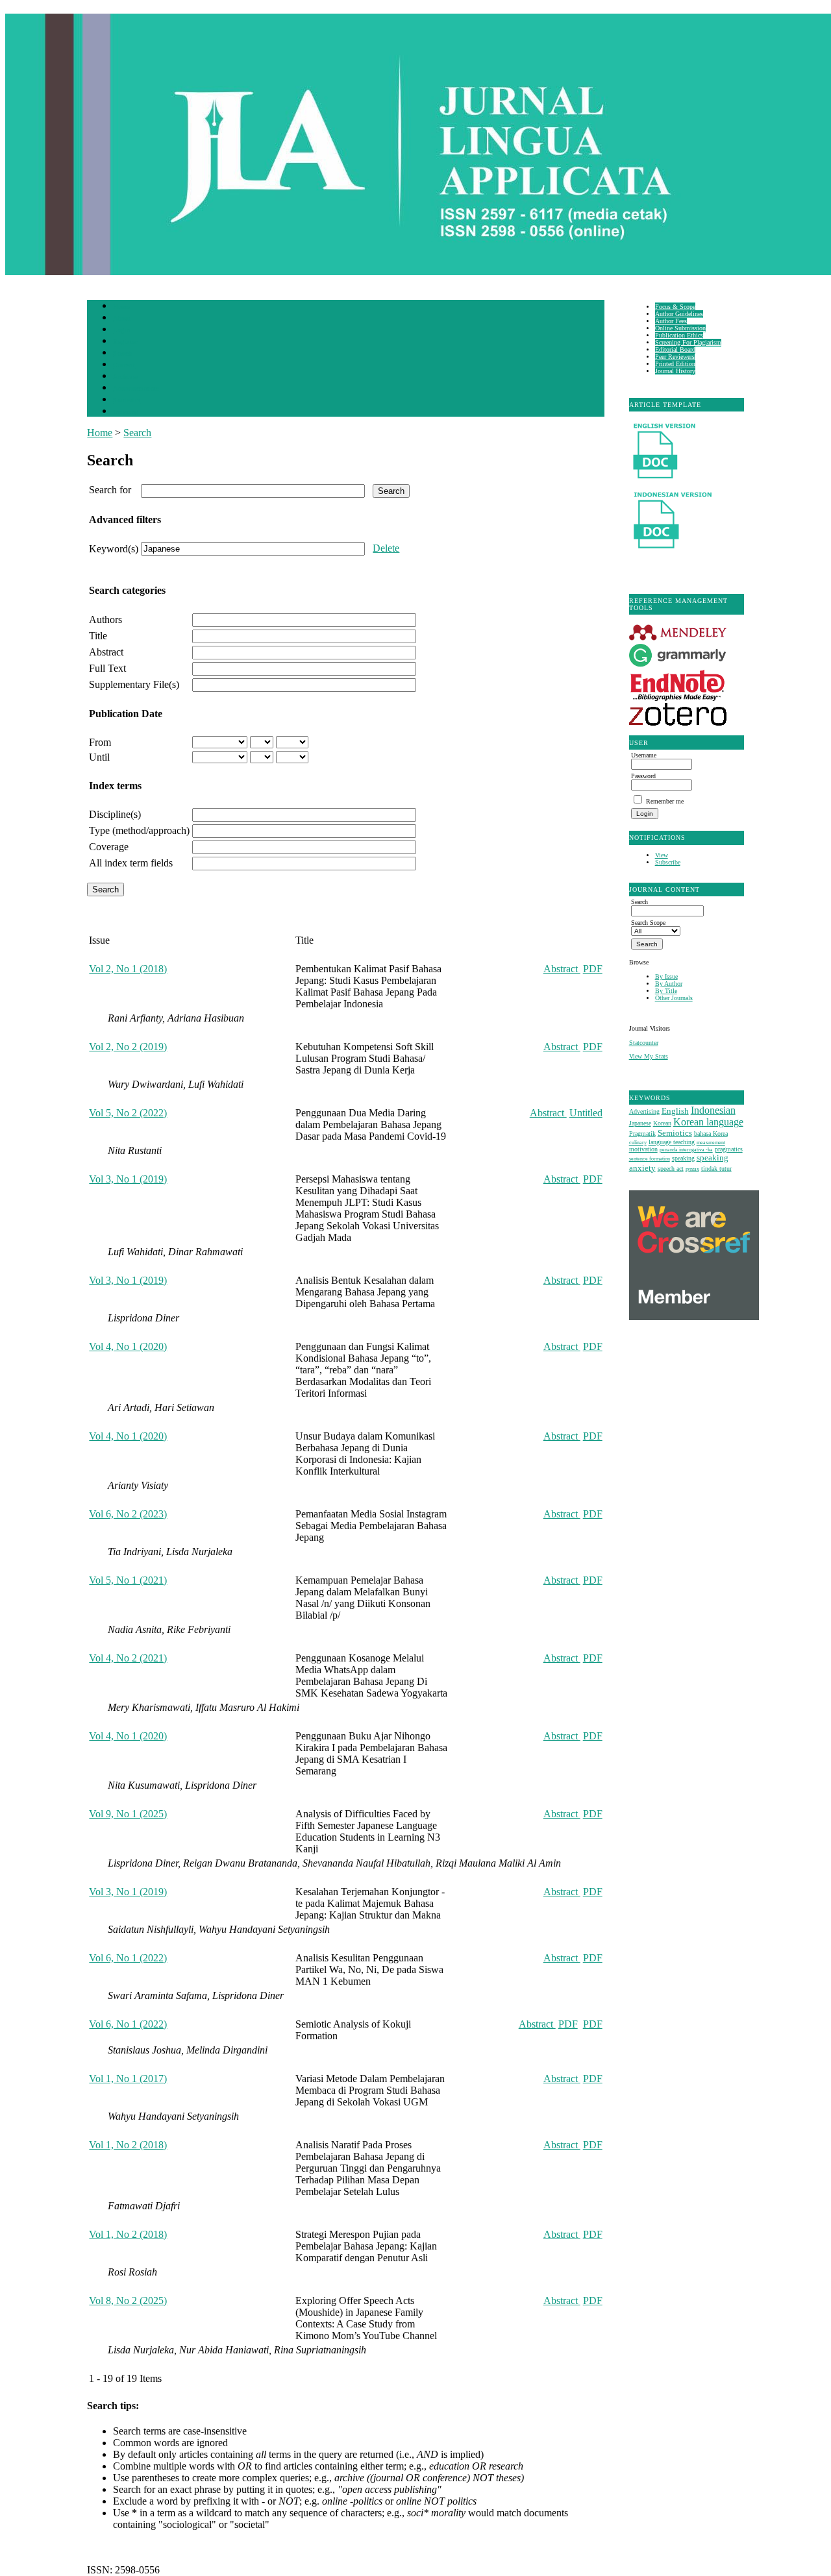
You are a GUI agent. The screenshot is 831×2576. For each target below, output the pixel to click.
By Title (666, 991)
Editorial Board (675, 350)
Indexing (126, 412)
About (122, 318)
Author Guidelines (679, 314)
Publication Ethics (679, 335)
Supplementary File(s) (134, 684)
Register (125, 342)
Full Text (107, 668)
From (100, 742)
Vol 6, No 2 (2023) (128, 1514)
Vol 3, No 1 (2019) (128, 1179)
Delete (386, 548)
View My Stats (649, 1056)
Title (98, 636)
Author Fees (671, 321)
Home (121, 307)
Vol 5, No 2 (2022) (128, 1113)
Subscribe (668, 862)
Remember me (665, 801)
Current (124, 365)
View (662, 855)
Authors (105, 619)
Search (122, 353)
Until (99, 757)
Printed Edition (675, 364)
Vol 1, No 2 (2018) (128, 2145)
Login (122, 330)
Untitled (586, 1113)
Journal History (675, 371)
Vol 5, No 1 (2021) (128, 1580)
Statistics (127, 400)
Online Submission (680, 328)
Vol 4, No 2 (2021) (128, 1658)
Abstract (106, 652)
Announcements (136, 388)
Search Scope (648, 923)
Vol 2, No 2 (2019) (128, 1047)
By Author (669, 984)
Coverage (109, 847)
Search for (110, 490)
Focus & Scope (675, 307)
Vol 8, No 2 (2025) (128, 2300)
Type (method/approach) (139, 830)
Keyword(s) (114, 549)
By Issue (666, 976)
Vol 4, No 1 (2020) (128, 1346)
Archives (126, 377)
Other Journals (674, 998)
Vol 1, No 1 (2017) (128, 2079)
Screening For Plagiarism (688, 342)
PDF (593, 969)
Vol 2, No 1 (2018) (128, 969)
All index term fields (131, 863)
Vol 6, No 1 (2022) (128, 1958)
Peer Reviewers (675, 357)
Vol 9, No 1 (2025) (128, 1814)
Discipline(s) (115, 814)
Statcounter (644, 1043)
